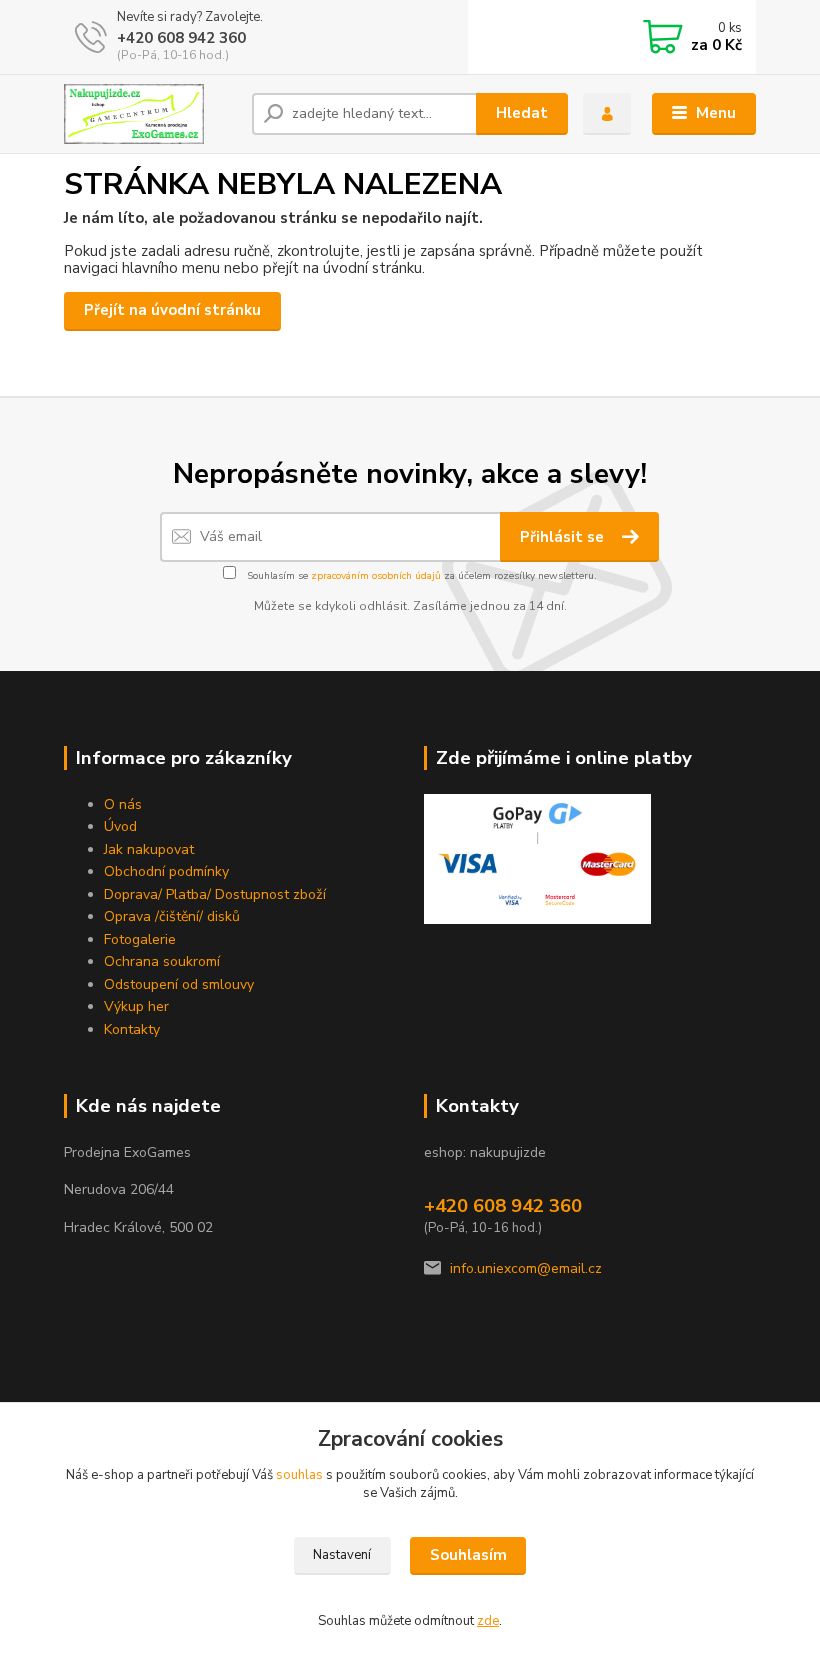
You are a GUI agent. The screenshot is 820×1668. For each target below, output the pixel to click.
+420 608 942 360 (181, 38)
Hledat (522, 113)
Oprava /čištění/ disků (172, 916)
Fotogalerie (140, 939)
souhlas (299, 1475)
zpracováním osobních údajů (376, 576)
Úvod (120, 826)
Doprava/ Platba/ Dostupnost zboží (215, 894)
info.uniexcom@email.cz (526, 1268)
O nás (123, 804)
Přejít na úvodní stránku (172, 310)
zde (488, 1621)
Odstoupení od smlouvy (179, 984)
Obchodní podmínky (166, 871)
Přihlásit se (564, 537)
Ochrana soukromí (162, 961)
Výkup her (136, 1006)
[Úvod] (150, 114)
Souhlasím (468, 1555)
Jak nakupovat (149, 849)
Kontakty (132, 1029)
